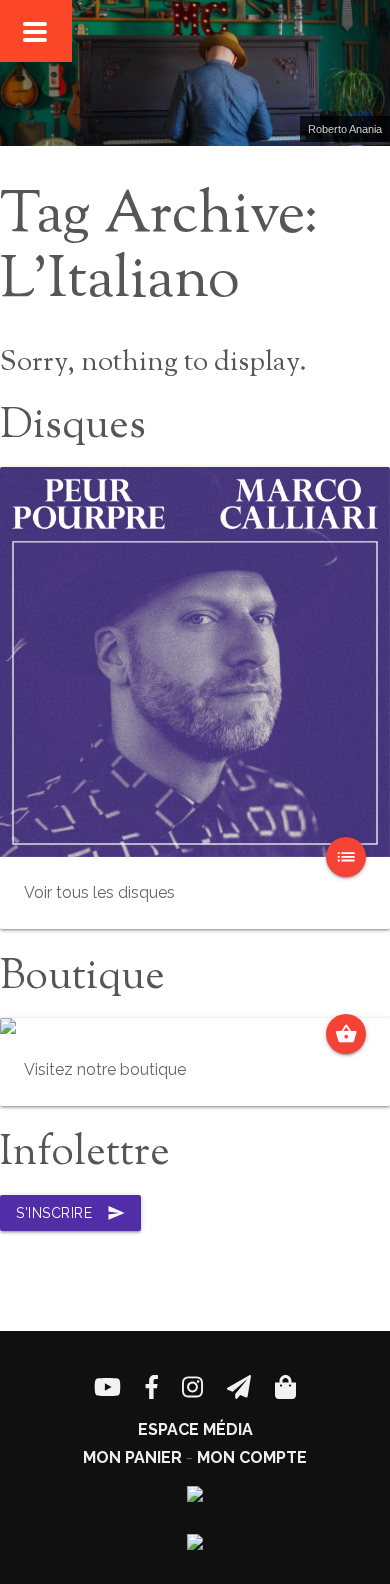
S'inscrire (70, 1213)
